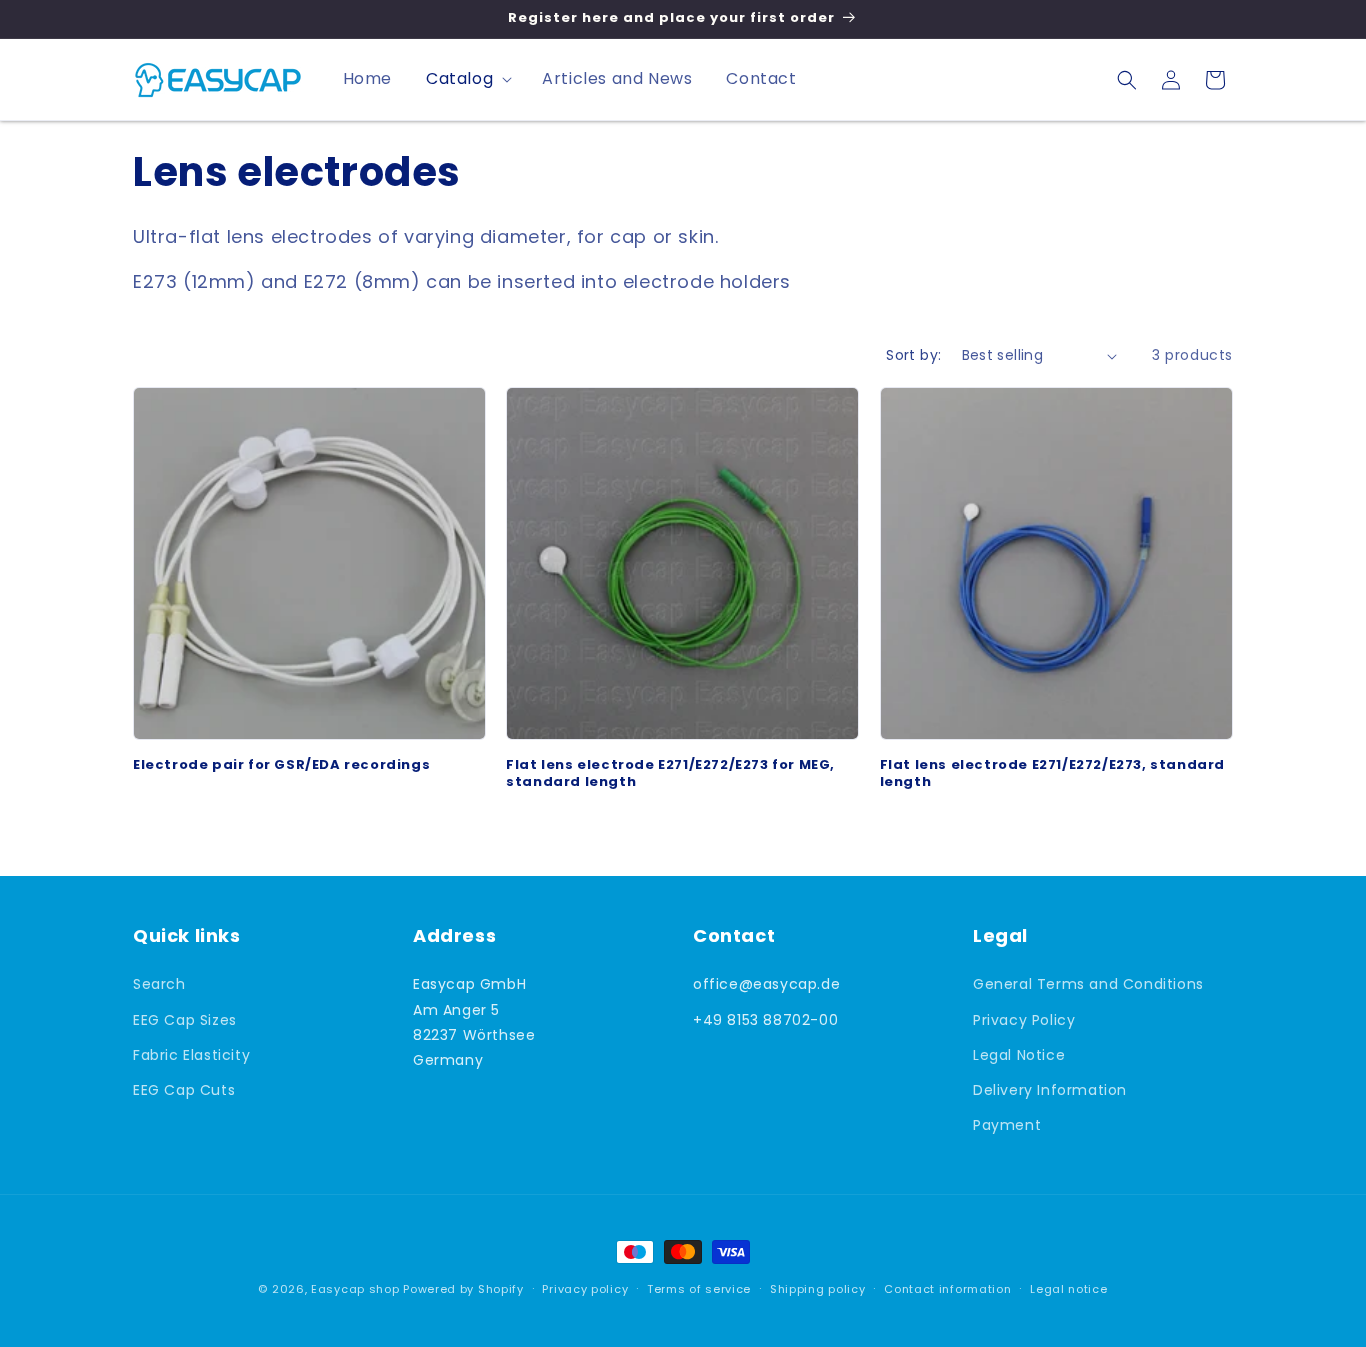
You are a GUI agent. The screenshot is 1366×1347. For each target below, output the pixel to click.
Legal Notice (1019, 1055)
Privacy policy (585, 1288)
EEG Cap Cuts (184, 1090)
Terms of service (699, 1288)
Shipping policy (818, 1288)
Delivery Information (1050, 1090)
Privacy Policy (1024, 1020)
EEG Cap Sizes (185, 1020)
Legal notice (1068, 1288)
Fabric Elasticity (191, 1055)
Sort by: (913, 355)
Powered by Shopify (463, 1289)
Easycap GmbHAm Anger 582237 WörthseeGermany (474, 1023)
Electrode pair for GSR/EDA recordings (281, 765)
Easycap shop (355, 1289)
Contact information (947, 1288)
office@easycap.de (766, 985)
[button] (467, 79)
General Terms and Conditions (1088, 985)
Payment (1007, 1125)
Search (159, 985)
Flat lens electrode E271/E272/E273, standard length (1052, 774)
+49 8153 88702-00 (765, 1020)
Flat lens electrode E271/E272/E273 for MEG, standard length (670, 774)
